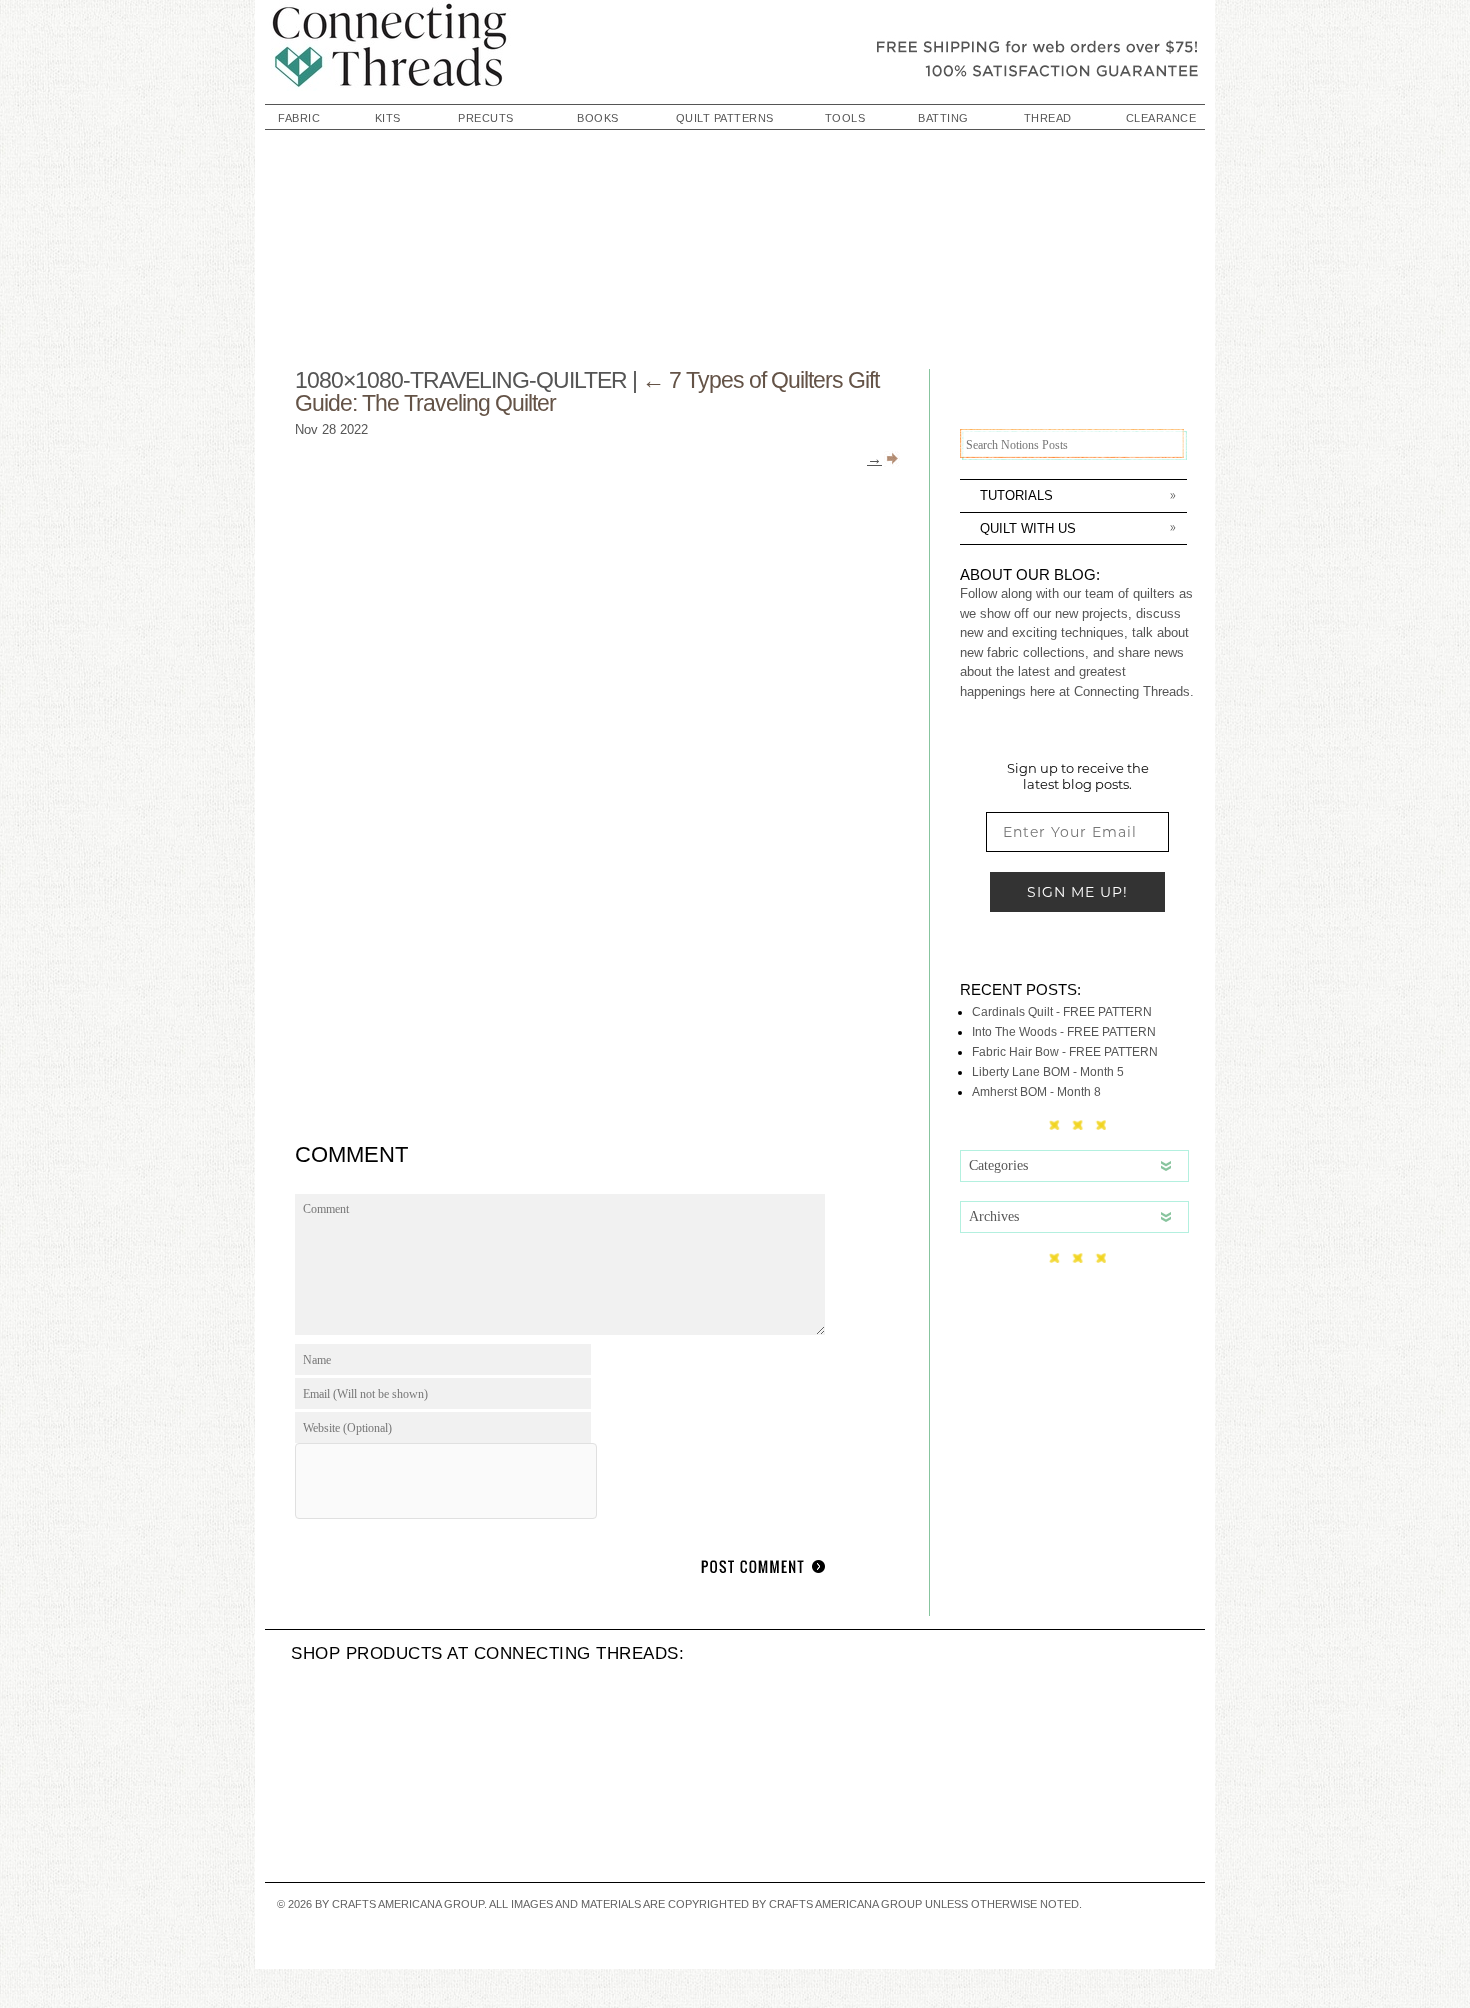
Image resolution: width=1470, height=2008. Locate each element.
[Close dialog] (259, 772)
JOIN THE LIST (985, 1261)
